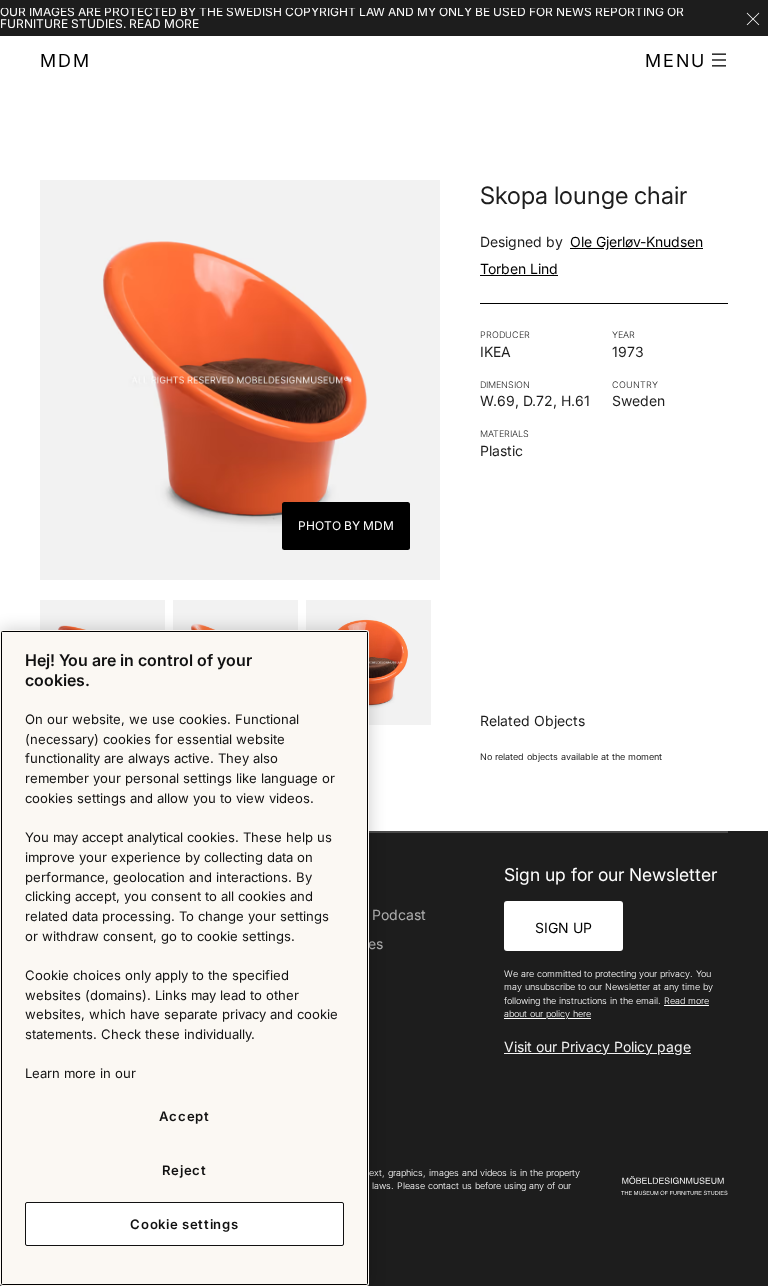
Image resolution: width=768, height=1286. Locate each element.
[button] (686, 61)
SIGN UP (563, 927)
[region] (184, 958)
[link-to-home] (674, 1186)
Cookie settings (184, 1224)
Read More (164, 23)
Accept (184, 1116)
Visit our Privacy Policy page (597, 1046)
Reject (184, 1170)
